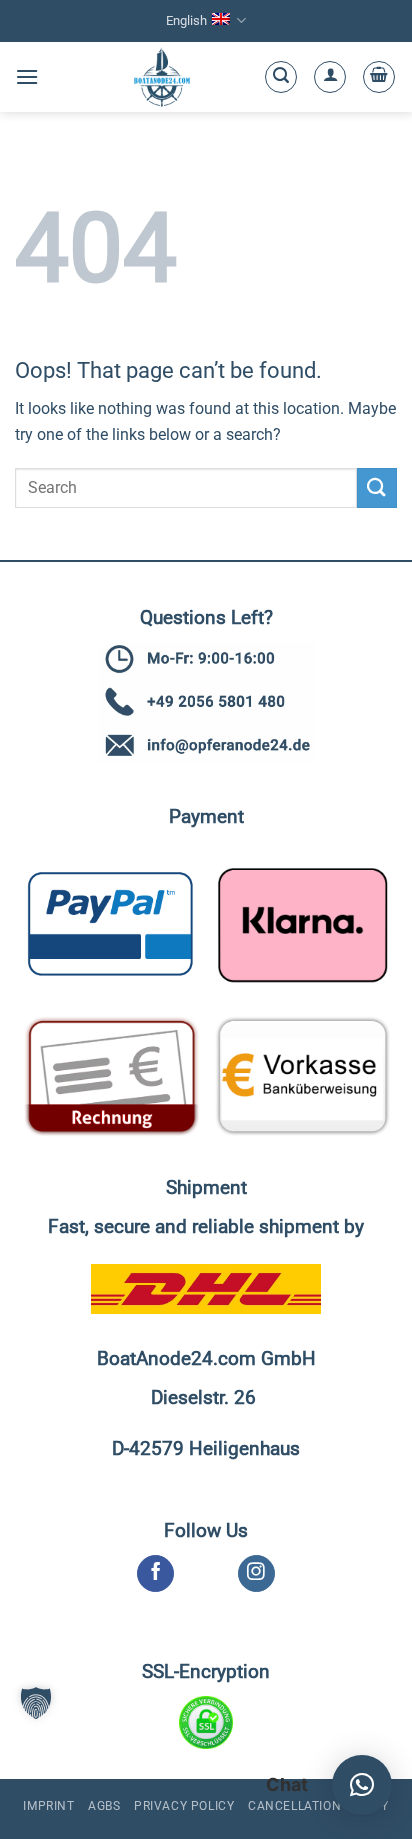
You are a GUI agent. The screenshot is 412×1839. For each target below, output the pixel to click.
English (186, 20)
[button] (27, 76)
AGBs (104, 1806)
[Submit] (377, 487)
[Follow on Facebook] (155, 1574)
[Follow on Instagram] (256, 1574)
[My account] (330, 77)
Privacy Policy (184, 1806)
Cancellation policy (318, 1806)
